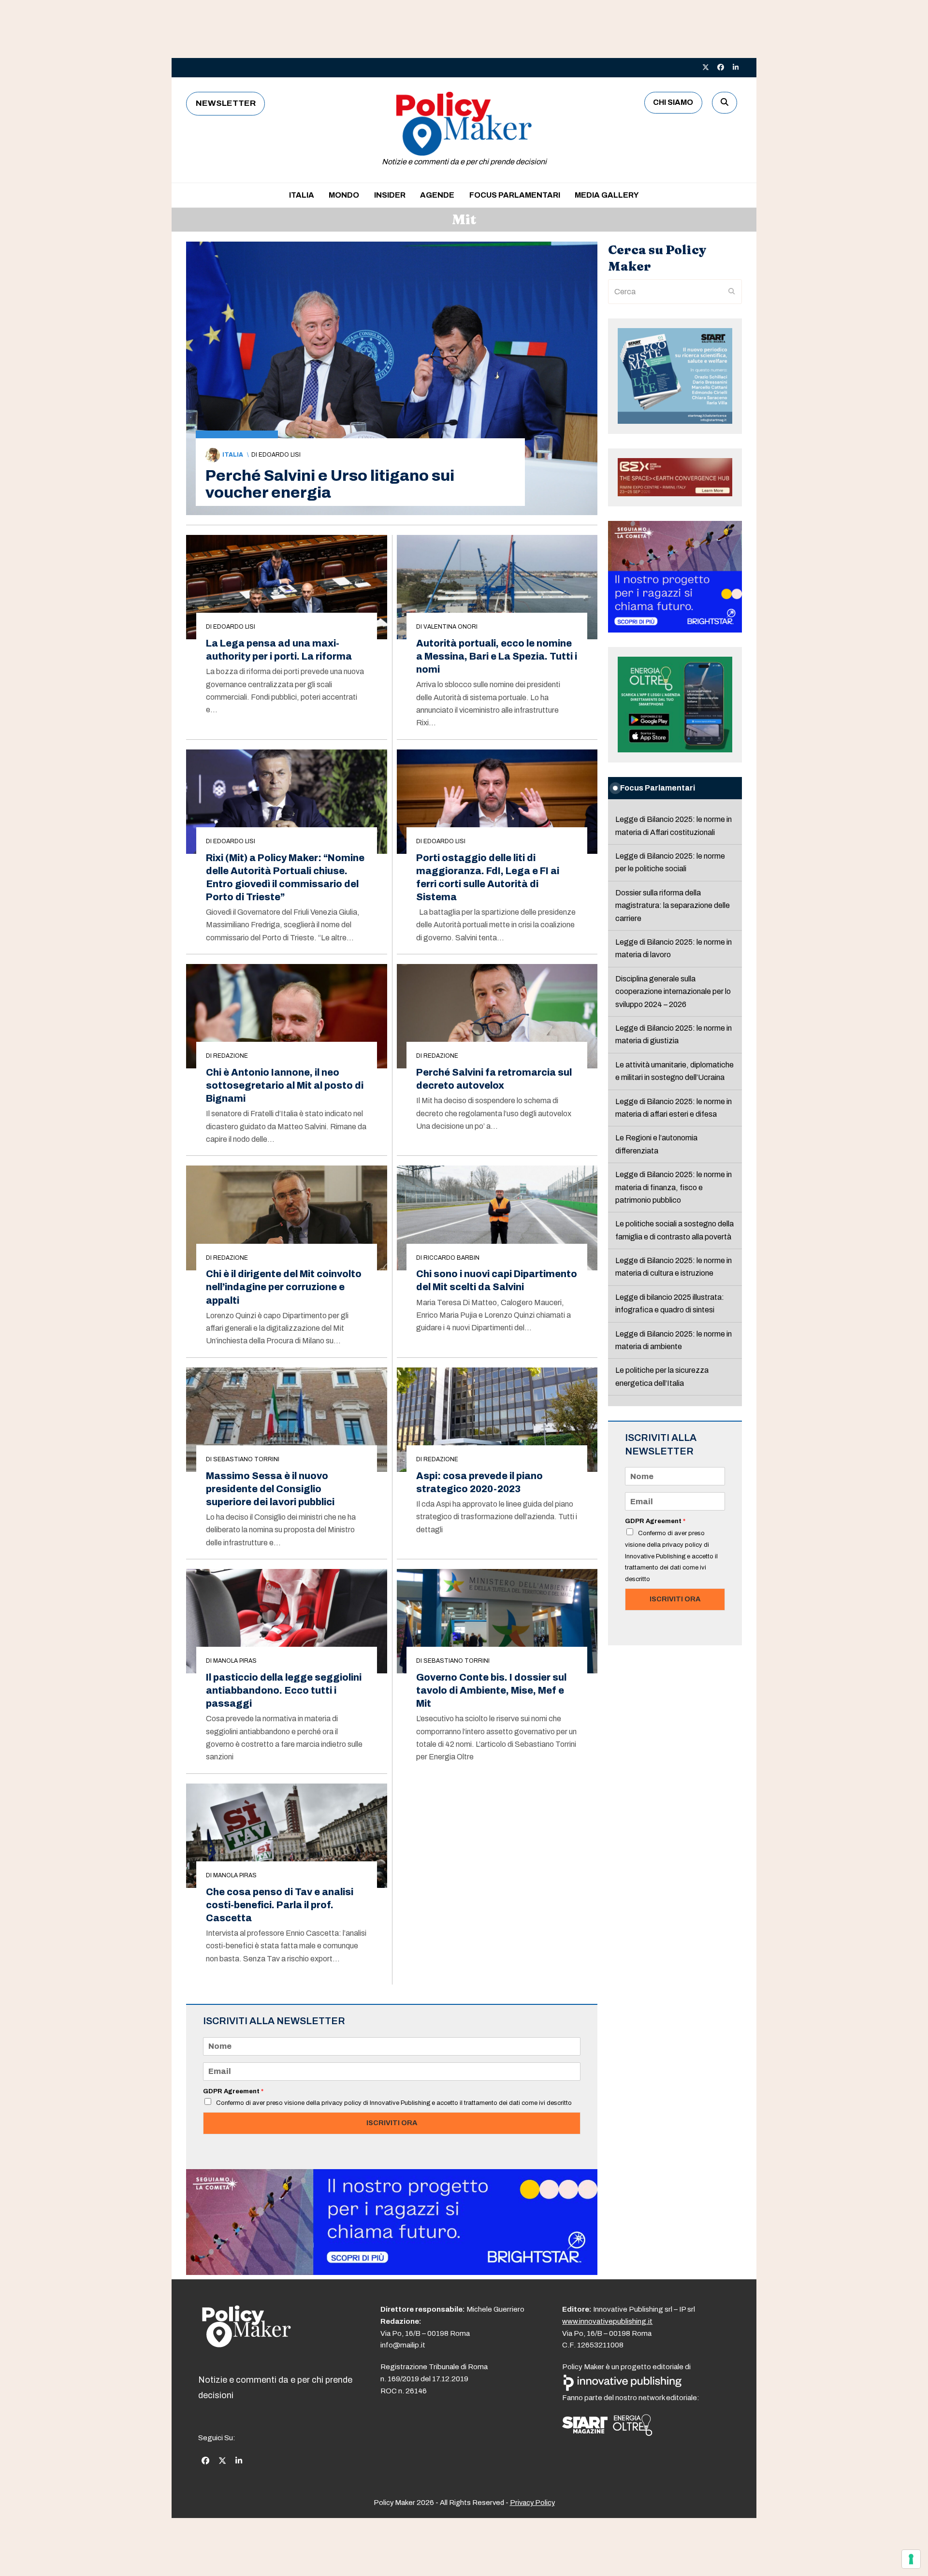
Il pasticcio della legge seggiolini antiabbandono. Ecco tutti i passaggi (284, 1691)
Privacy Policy (532, 2503)
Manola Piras (235, 1661)
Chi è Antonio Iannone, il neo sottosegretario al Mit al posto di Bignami (285, 1086)
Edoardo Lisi (280, 455)
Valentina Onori (450, 627)
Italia (233, 455)
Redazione (231, 1056)
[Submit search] (732, 292)
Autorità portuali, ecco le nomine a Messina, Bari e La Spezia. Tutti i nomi (497, 656)
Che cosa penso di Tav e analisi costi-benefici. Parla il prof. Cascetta (280, 1905)
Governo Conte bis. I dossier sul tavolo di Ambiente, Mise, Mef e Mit (491, 1691)
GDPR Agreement (233, 2091)
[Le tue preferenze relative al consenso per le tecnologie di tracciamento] (911, 2559)
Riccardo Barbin (451, 1258)
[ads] (392, 2272)
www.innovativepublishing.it (607, 2321)
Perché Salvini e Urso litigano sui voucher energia (330, 484)
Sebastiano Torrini (246, 1459)
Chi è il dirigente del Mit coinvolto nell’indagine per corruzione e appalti (284, 1287)
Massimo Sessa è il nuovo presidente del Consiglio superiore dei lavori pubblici (270, 1489)
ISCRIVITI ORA (392, 2123)
